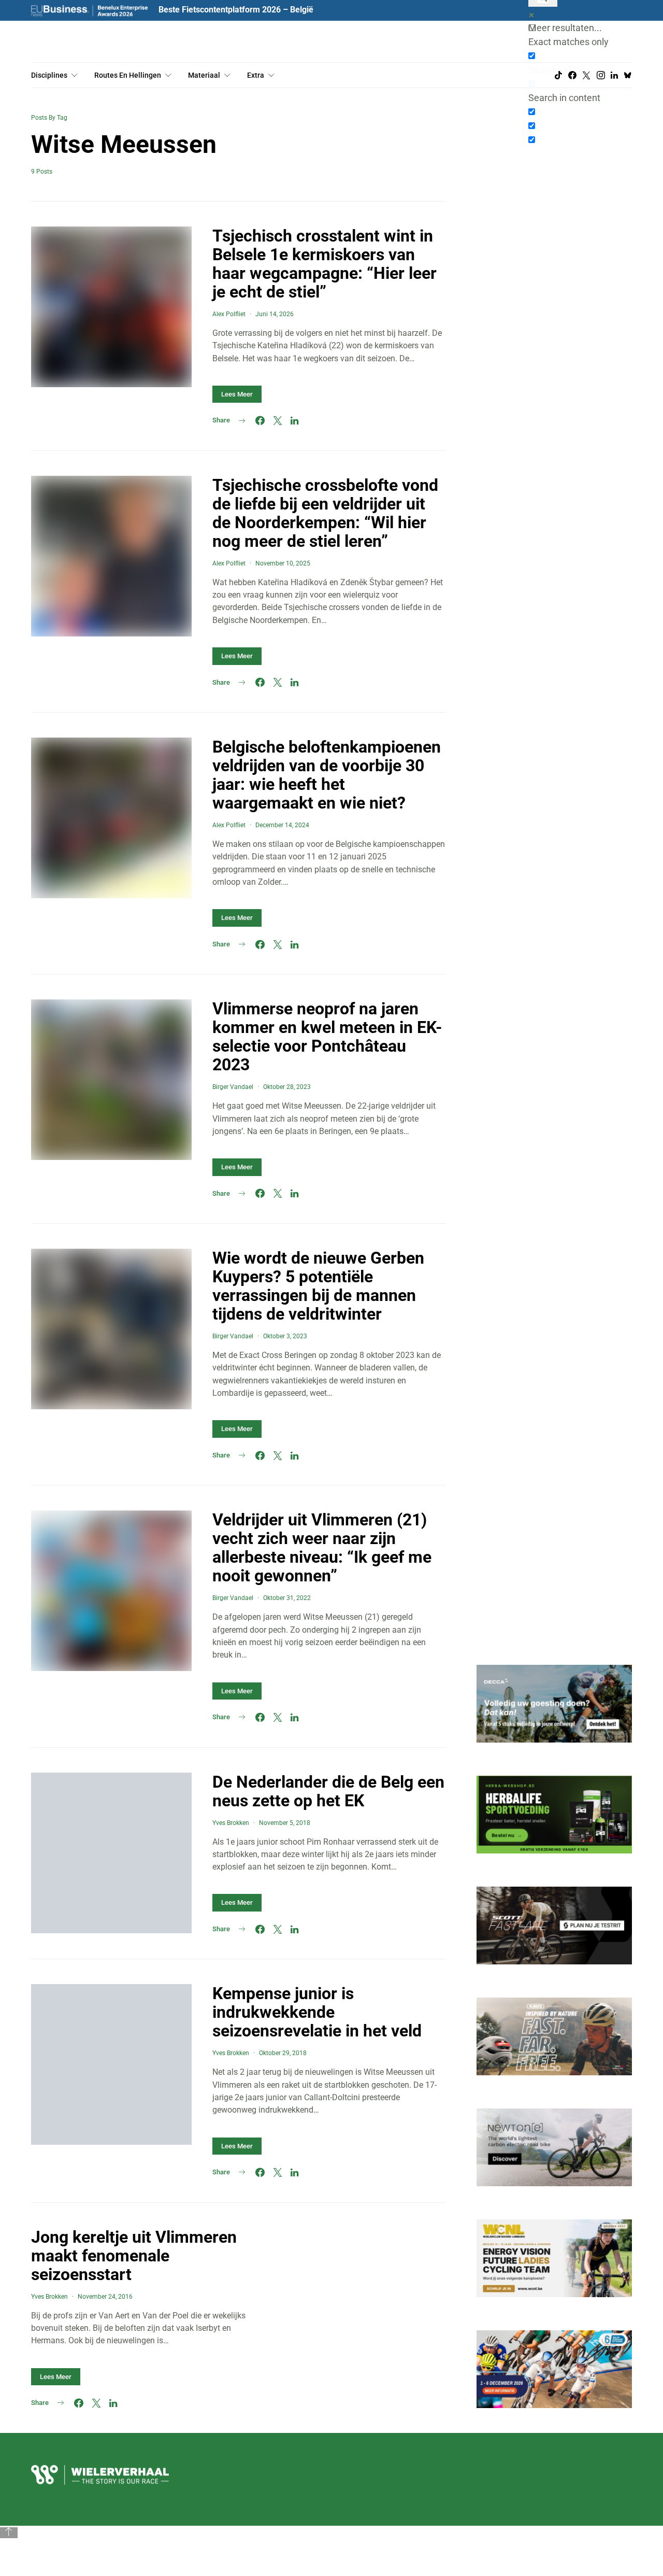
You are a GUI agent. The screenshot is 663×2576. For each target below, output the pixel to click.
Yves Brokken (231, 1823)
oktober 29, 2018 (283, 2053)
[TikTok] (558, 75)
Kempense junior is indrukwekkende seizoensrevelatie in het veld (317, 2012)
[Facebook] (572, 75)
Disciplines (49, 75)
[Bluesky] (628, 75)
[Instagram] (601, 75)
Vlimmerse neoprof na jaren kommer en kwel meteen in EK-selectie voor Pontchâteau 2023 (327, 1037)
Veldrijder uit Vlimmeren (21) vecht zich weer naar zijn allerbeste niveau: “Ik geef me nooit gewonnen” (322, 1548)
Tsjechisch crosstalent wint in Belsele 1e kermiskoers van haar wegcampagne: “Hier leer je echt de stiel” (325, 264)
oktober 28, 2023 (287, 1087)
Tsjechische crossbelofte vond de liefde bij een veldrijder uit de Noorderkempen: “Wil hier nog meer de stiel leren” (325, 513)
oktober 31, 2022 (287, 1598)
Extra (256, 75)
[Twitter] (586, 75)
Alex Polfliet (229, 314)
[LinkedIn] (614, 75)
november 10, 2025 (283, 563)
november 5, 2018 (285, 1823)
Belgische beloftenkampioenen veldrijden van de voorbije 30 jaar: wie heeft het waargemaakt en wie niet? (327, 775)
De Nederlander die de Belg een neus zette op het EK (328, 1791)
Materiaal (204, 75)
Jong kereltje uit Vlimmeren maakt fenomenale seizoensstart (134, 2256)
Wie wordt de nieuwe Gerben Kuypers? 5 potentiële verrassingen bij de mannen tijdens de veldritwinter (318, 1286)
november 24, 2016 (105, 2297)
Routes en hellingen (128, 75)
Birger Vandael (233, 1087)
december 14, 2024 (282, 825)
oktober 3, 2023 (285, 1336)
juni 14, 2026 (275, 314)
